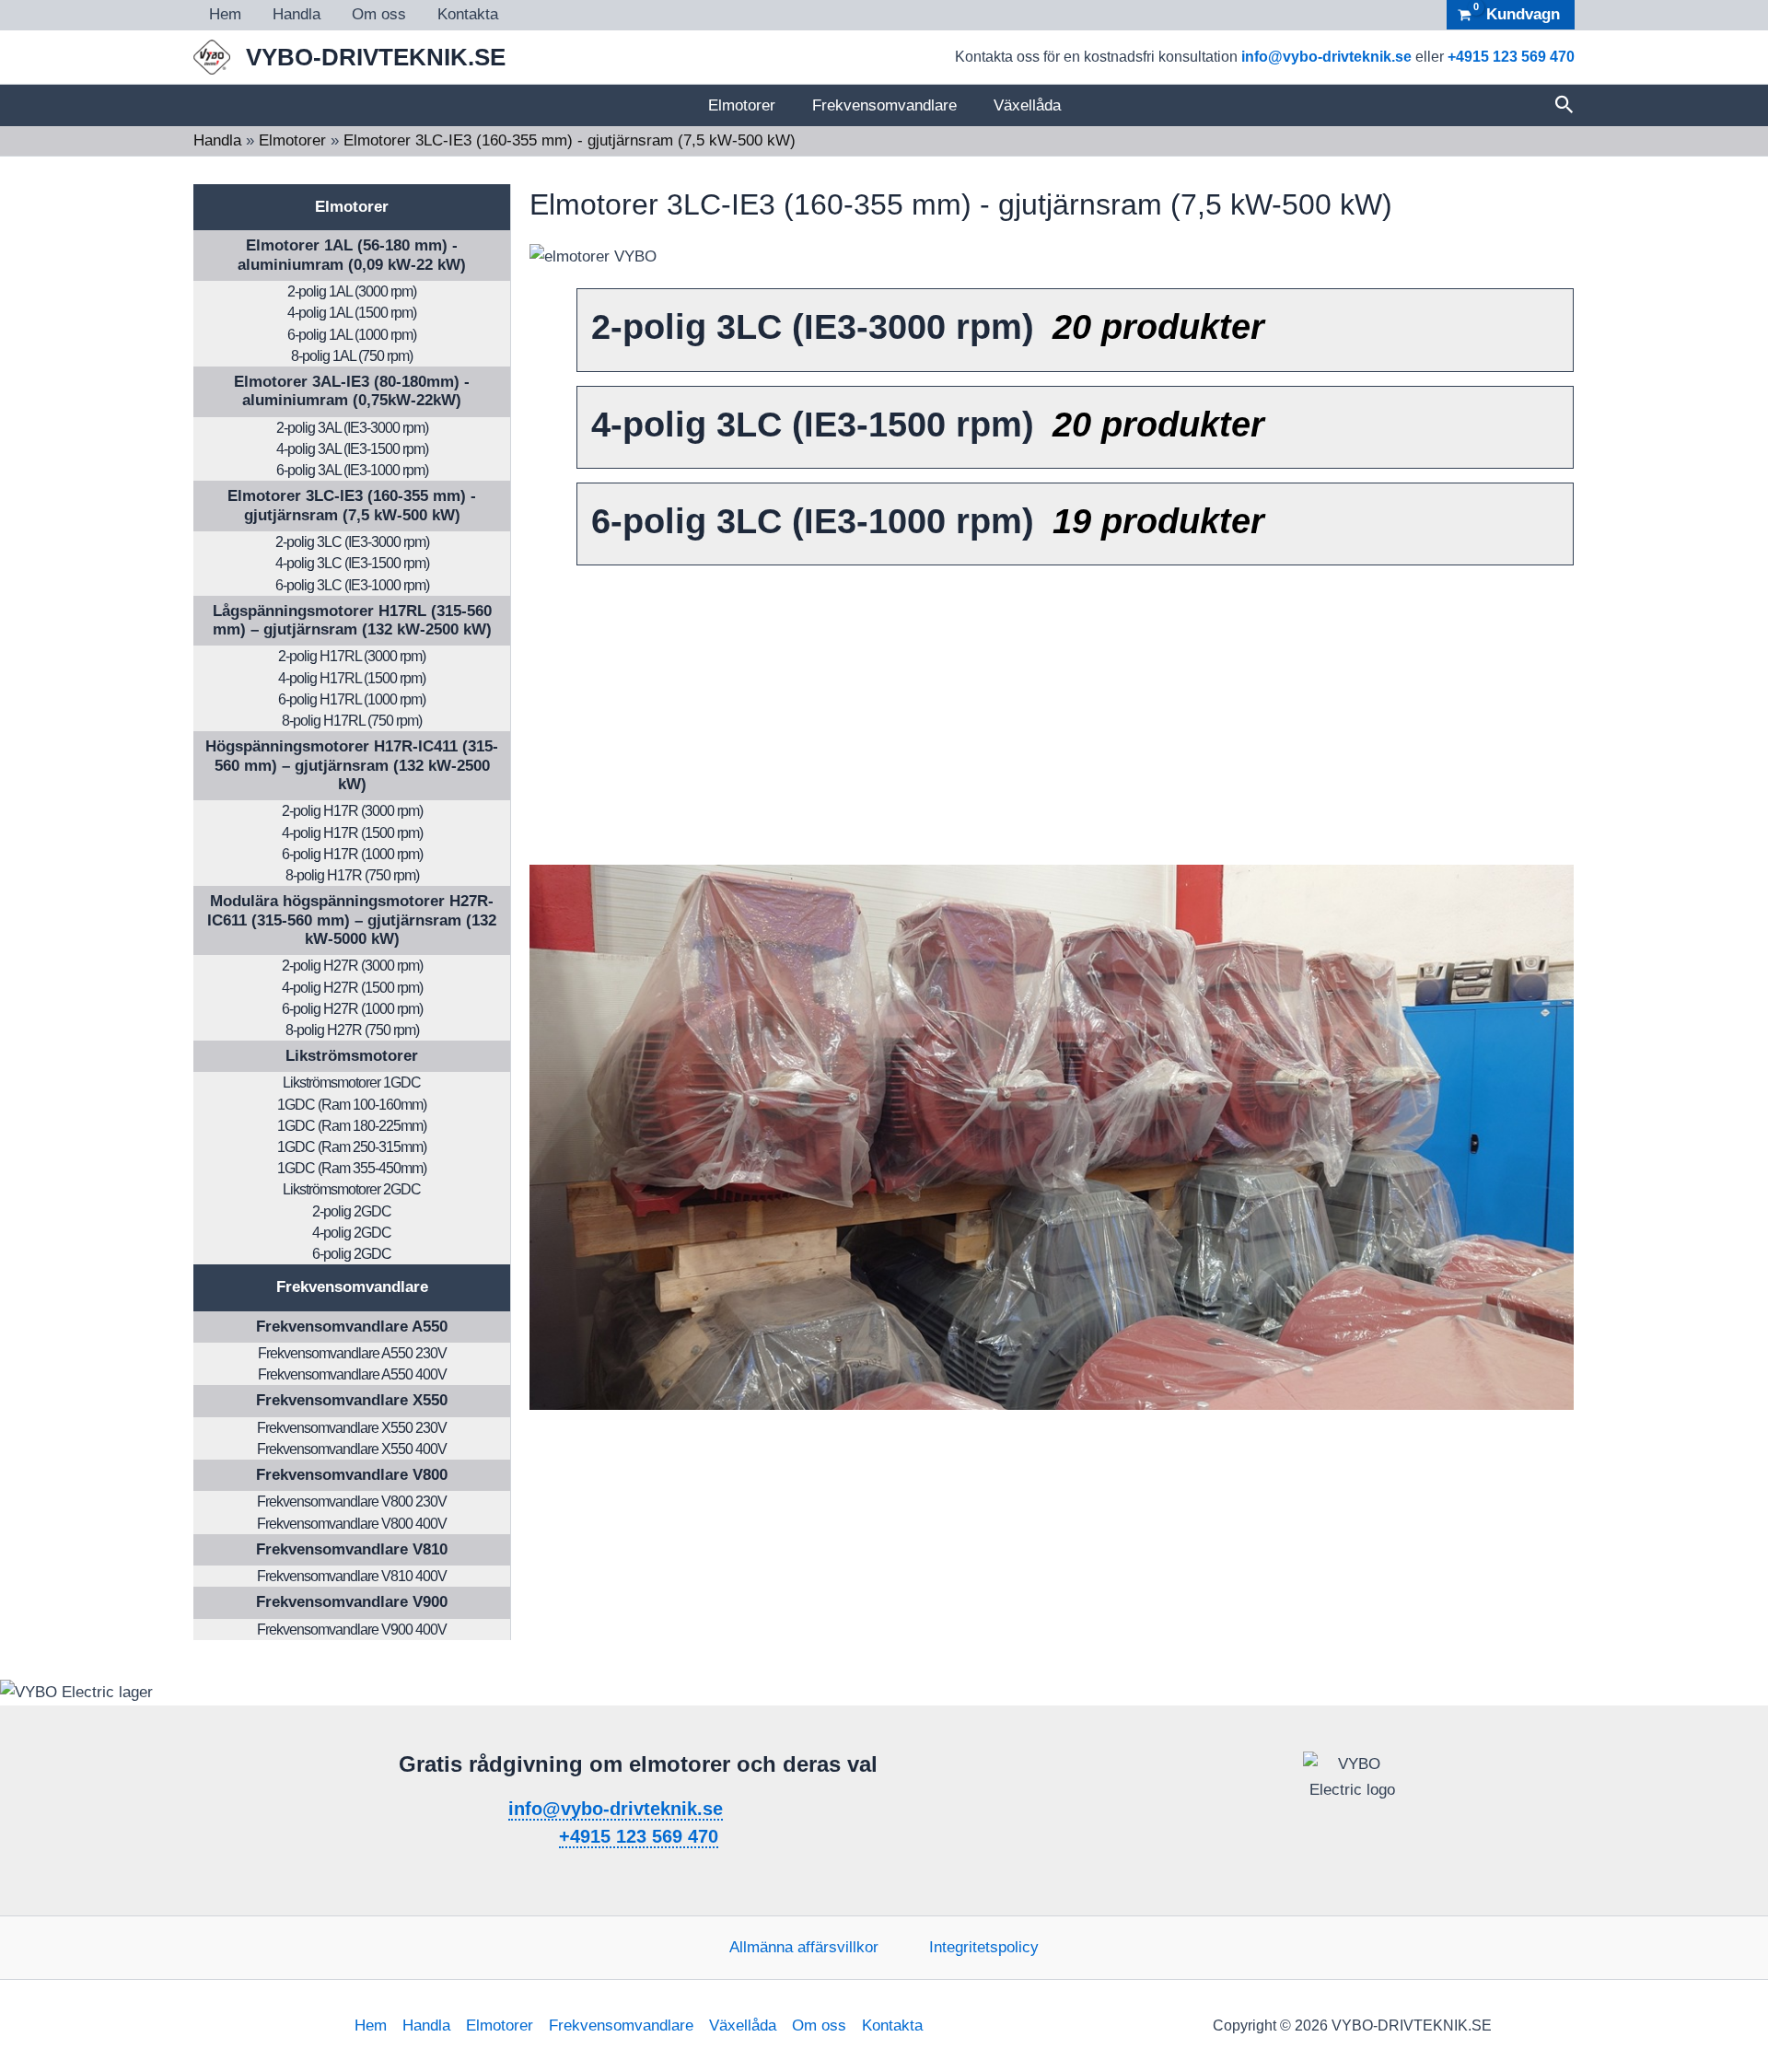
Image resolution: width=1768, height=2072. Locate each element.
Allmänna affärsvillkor (804, 1947)
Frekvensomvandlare (884, 105)
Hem (225, 14)
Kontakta (468, 14)
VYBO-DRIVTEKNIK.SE (376, 57)
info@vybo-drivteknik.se (1326, 57)
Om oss (379, 14)
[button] (1564, 105)
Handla (297, 14)
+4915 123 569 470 (1511, 57)
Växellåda (1027, 105)
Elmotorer (742, 105)
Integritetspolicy (984, 1947)
